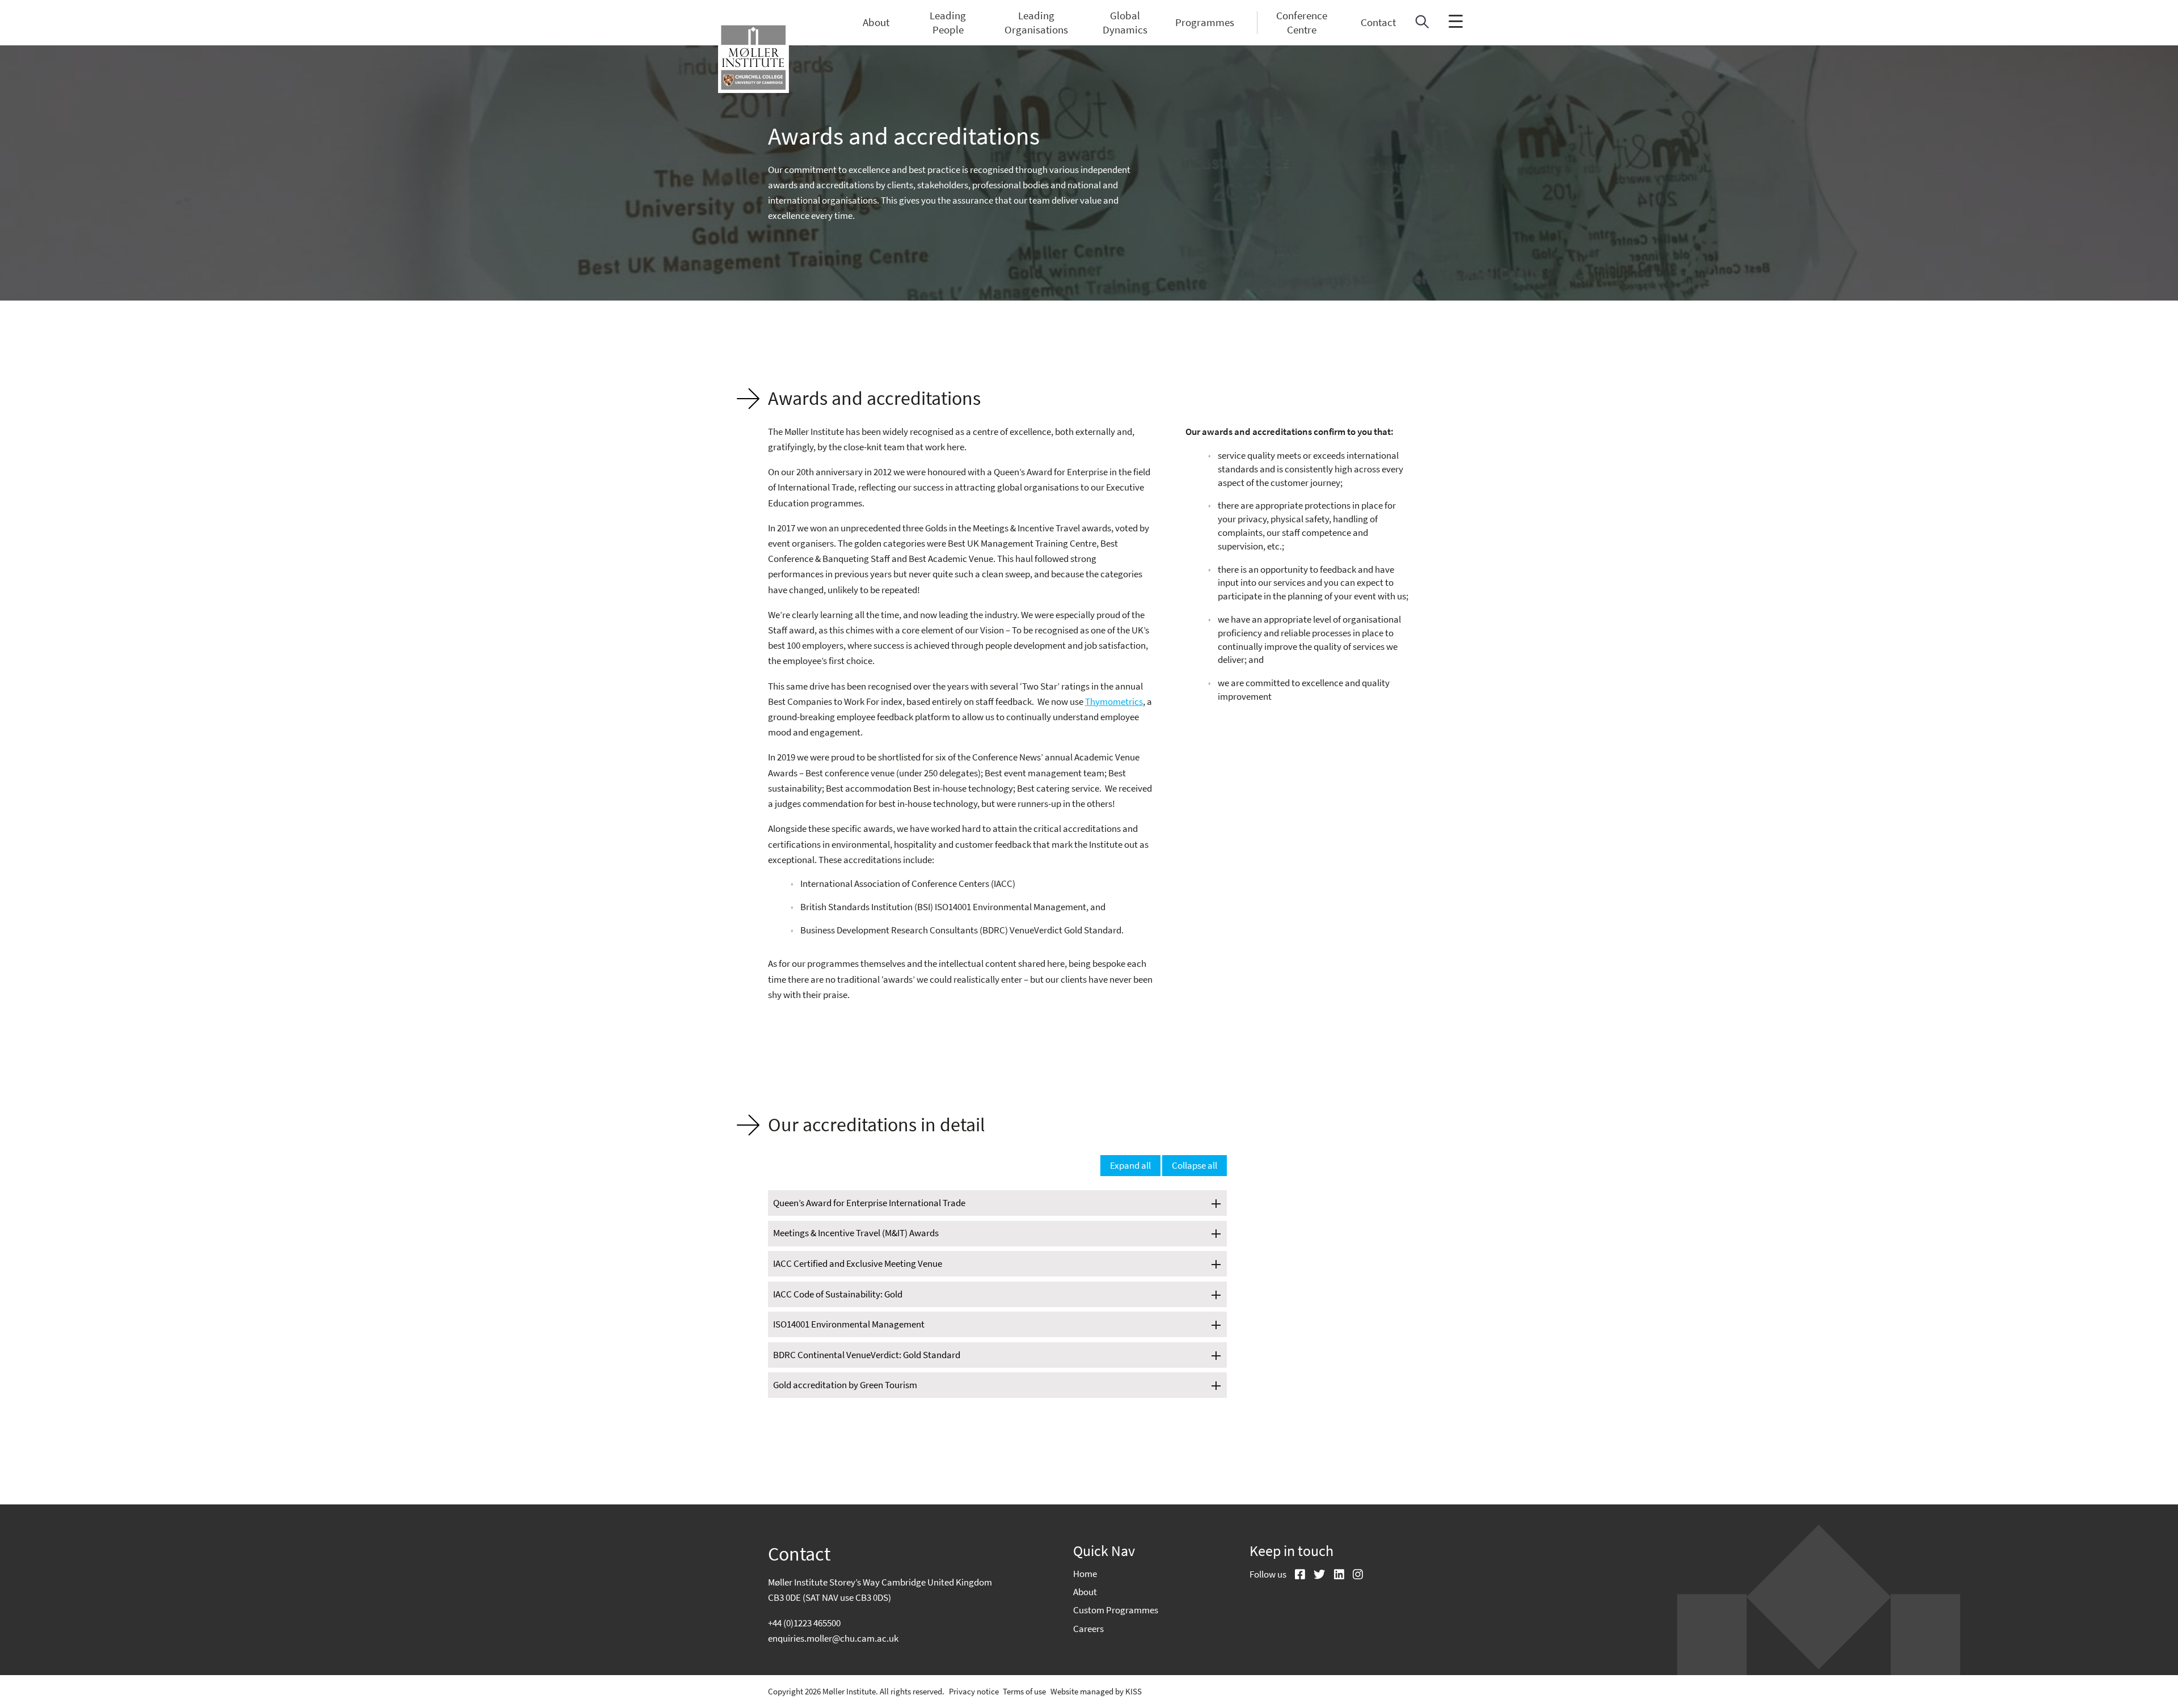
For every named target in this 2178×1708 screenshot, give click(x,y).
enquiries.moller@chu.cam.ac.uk (833, 1638)
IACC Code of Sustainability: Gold (838, 1295)
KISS (1134, 1691)
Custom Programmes (1116, 1610)
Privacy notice (974, 1691)
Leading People (948, 23)
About (876, 22)
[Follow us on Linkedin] (1335, 1575)
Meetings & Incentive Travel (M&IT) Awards (856, 1233)
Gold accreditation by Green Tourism (845, 1385)
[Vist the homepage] (754, 58)
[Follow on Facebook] (1296, 1575)
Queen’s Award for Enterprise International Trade (869, 1203)
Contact (1378, 22)
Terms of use (1024, 1691)
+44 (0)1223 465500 (804, 1623)
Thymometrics (1114, 701)
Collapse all (1194, 1165)
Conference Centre (1302, 23)
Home (1085, 1574)
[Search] (1422, 25)
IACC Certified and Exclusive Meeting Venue (858, 1264)
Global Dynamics (1125, 23)
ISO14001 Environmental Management (849, 1325)
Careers (1088, 1629)
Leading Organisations (1036, 23)
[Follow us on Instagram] (1354, 1575)
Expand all (1130, 1165)
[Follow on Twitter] (1315, 1575)
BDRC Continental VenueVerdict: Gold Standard (867, 1355)
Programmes (1205, 22)
